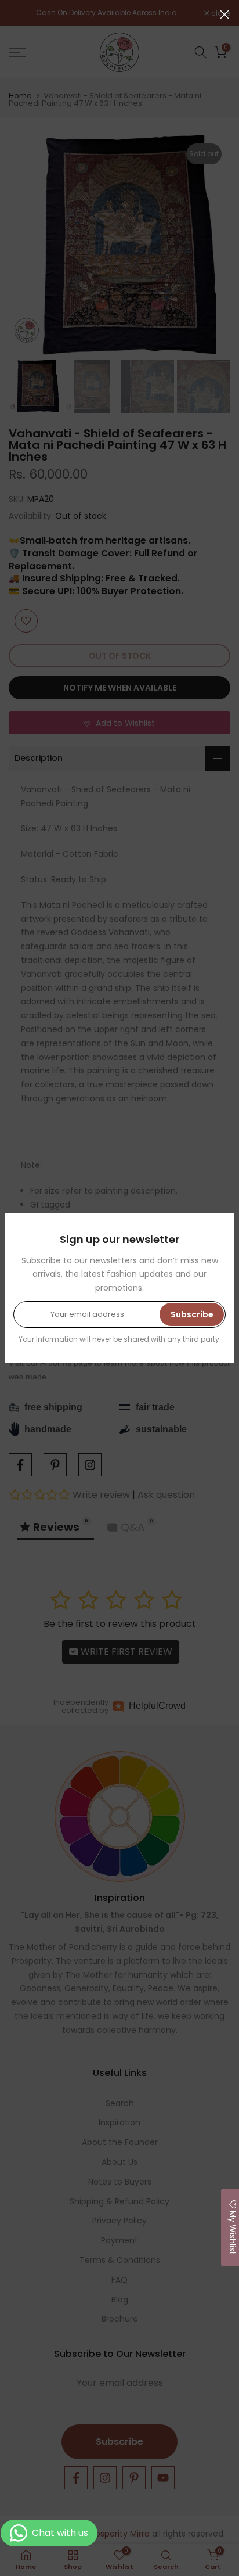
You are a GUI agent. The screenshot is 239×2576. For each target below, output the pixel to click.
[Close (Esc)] (224, 15)
